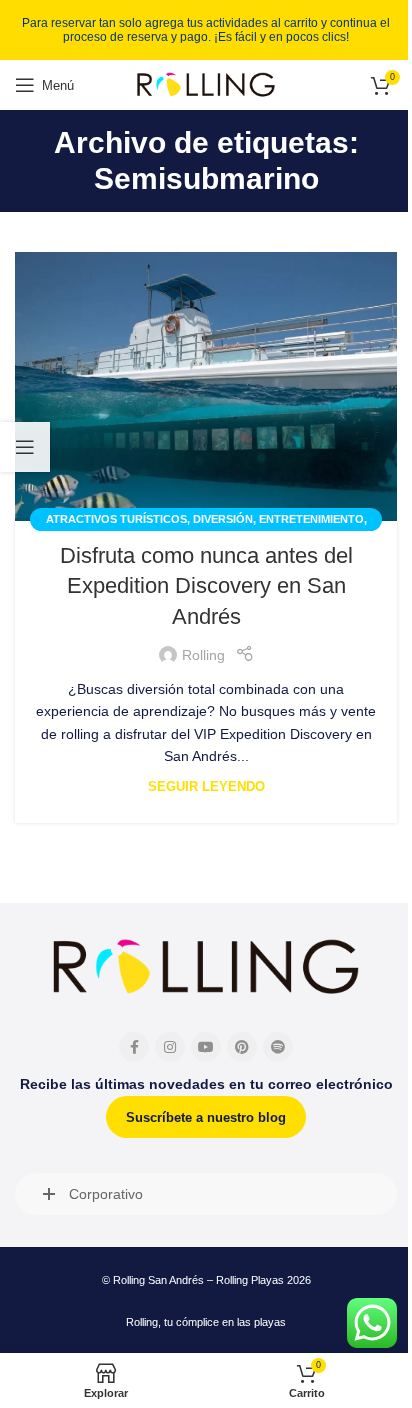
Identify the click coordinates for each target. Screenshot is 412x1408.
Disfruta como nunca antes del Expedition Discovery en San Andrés (206, 586)
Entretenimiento (311, 519)
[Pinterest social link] (242, 1047)
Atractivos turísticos (116, 519)
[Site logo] (206, 84)
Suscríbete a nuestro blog (206, 1117)
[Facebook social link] (134, 1047)
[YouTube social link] (206, 1047)
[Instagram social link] (170, 1047)
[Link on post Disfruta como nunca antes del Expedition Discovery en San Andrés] (206, 386)
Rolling (203, 655)
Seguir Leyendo (206, 787)
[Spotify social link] (278, 1047)
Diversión (223, 519)
